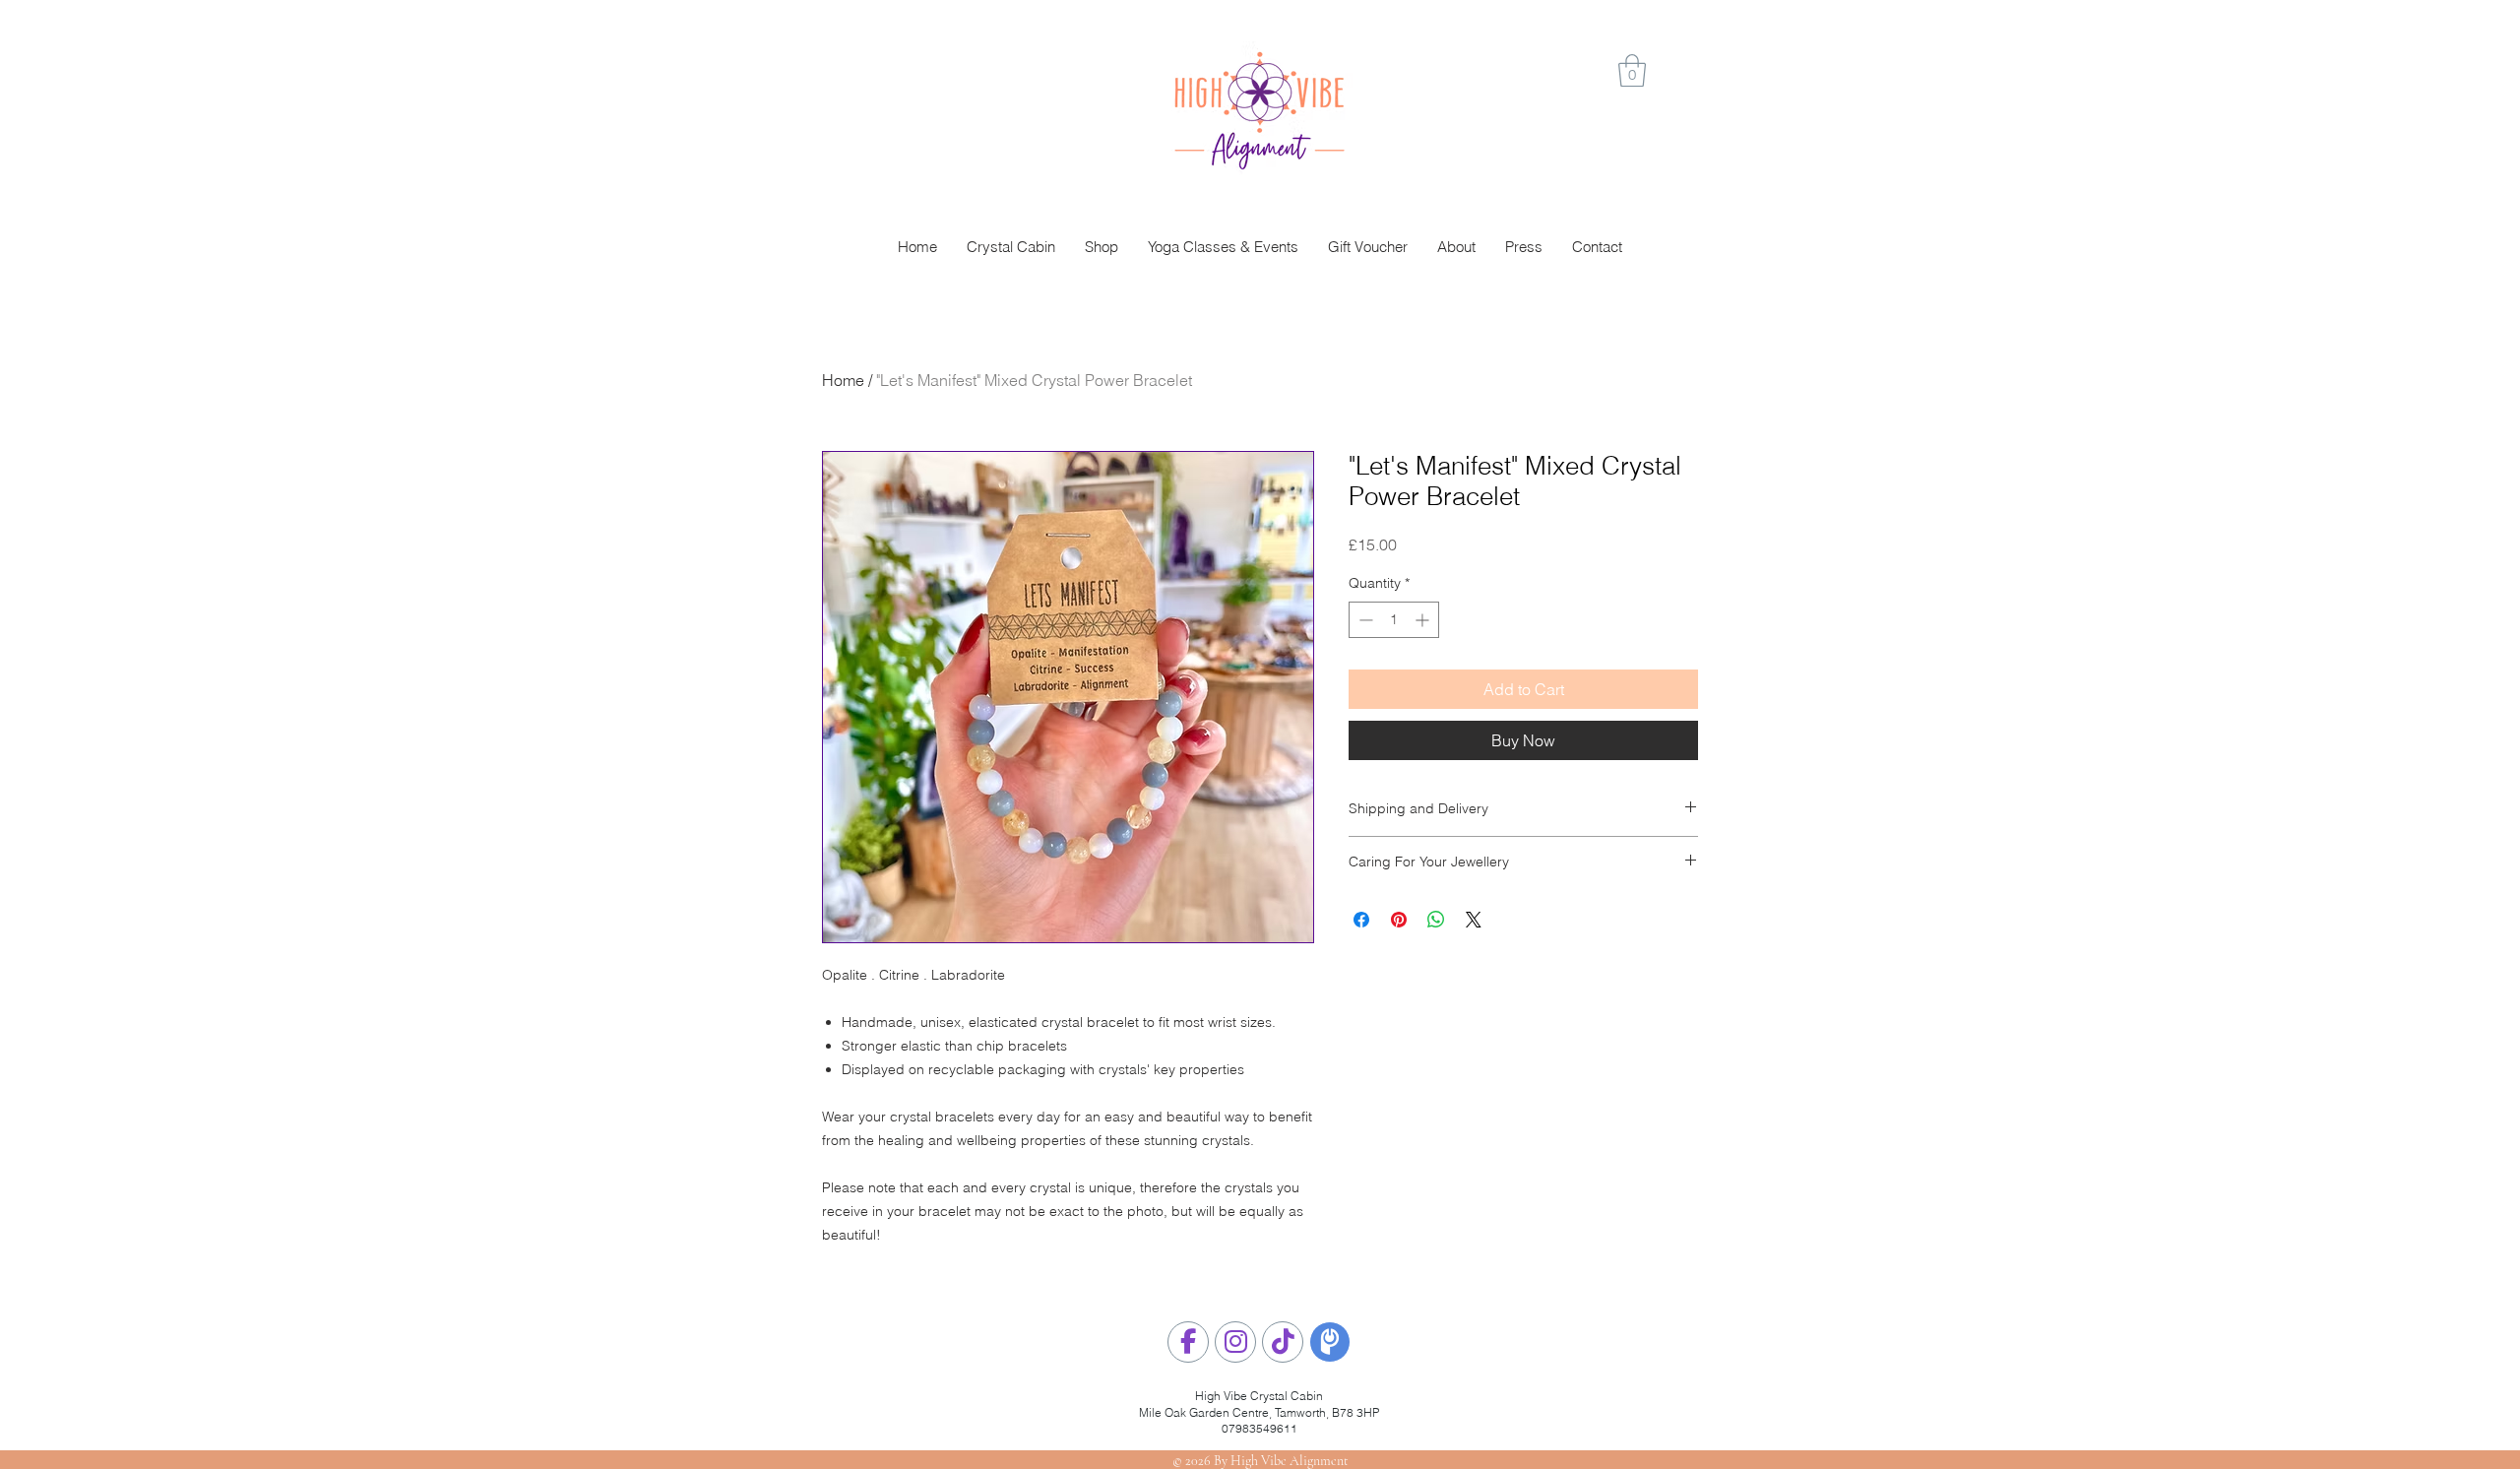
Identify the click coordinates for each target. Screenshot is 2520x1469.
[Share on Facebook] (1361, 920)
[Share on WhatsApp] (1436, 920)
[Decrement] (1364, 620)
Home (843, 380)
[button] (1632, 70)
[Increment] (1424, 620)
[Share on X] (1474, 920)
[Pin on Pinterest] (1399, 920)
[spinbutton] (1394, 620)
